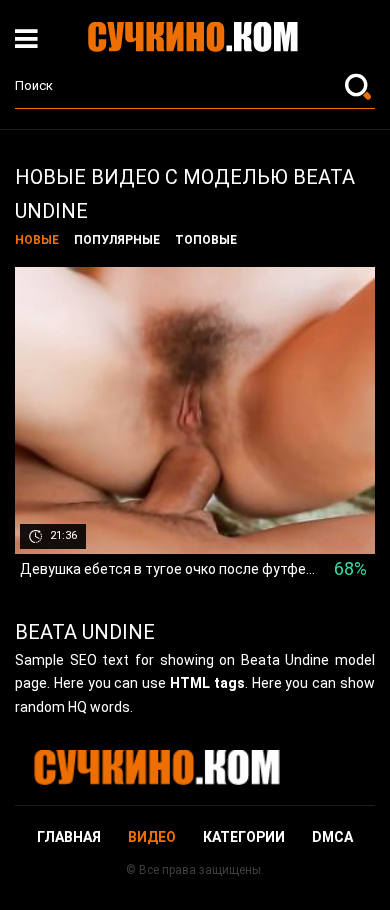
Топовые (206, 240)
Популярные (117, 240)
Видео (152, 837)
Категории (244, 837)
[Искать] (360, 86)
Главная (69, 837)
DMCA (332, 837)
